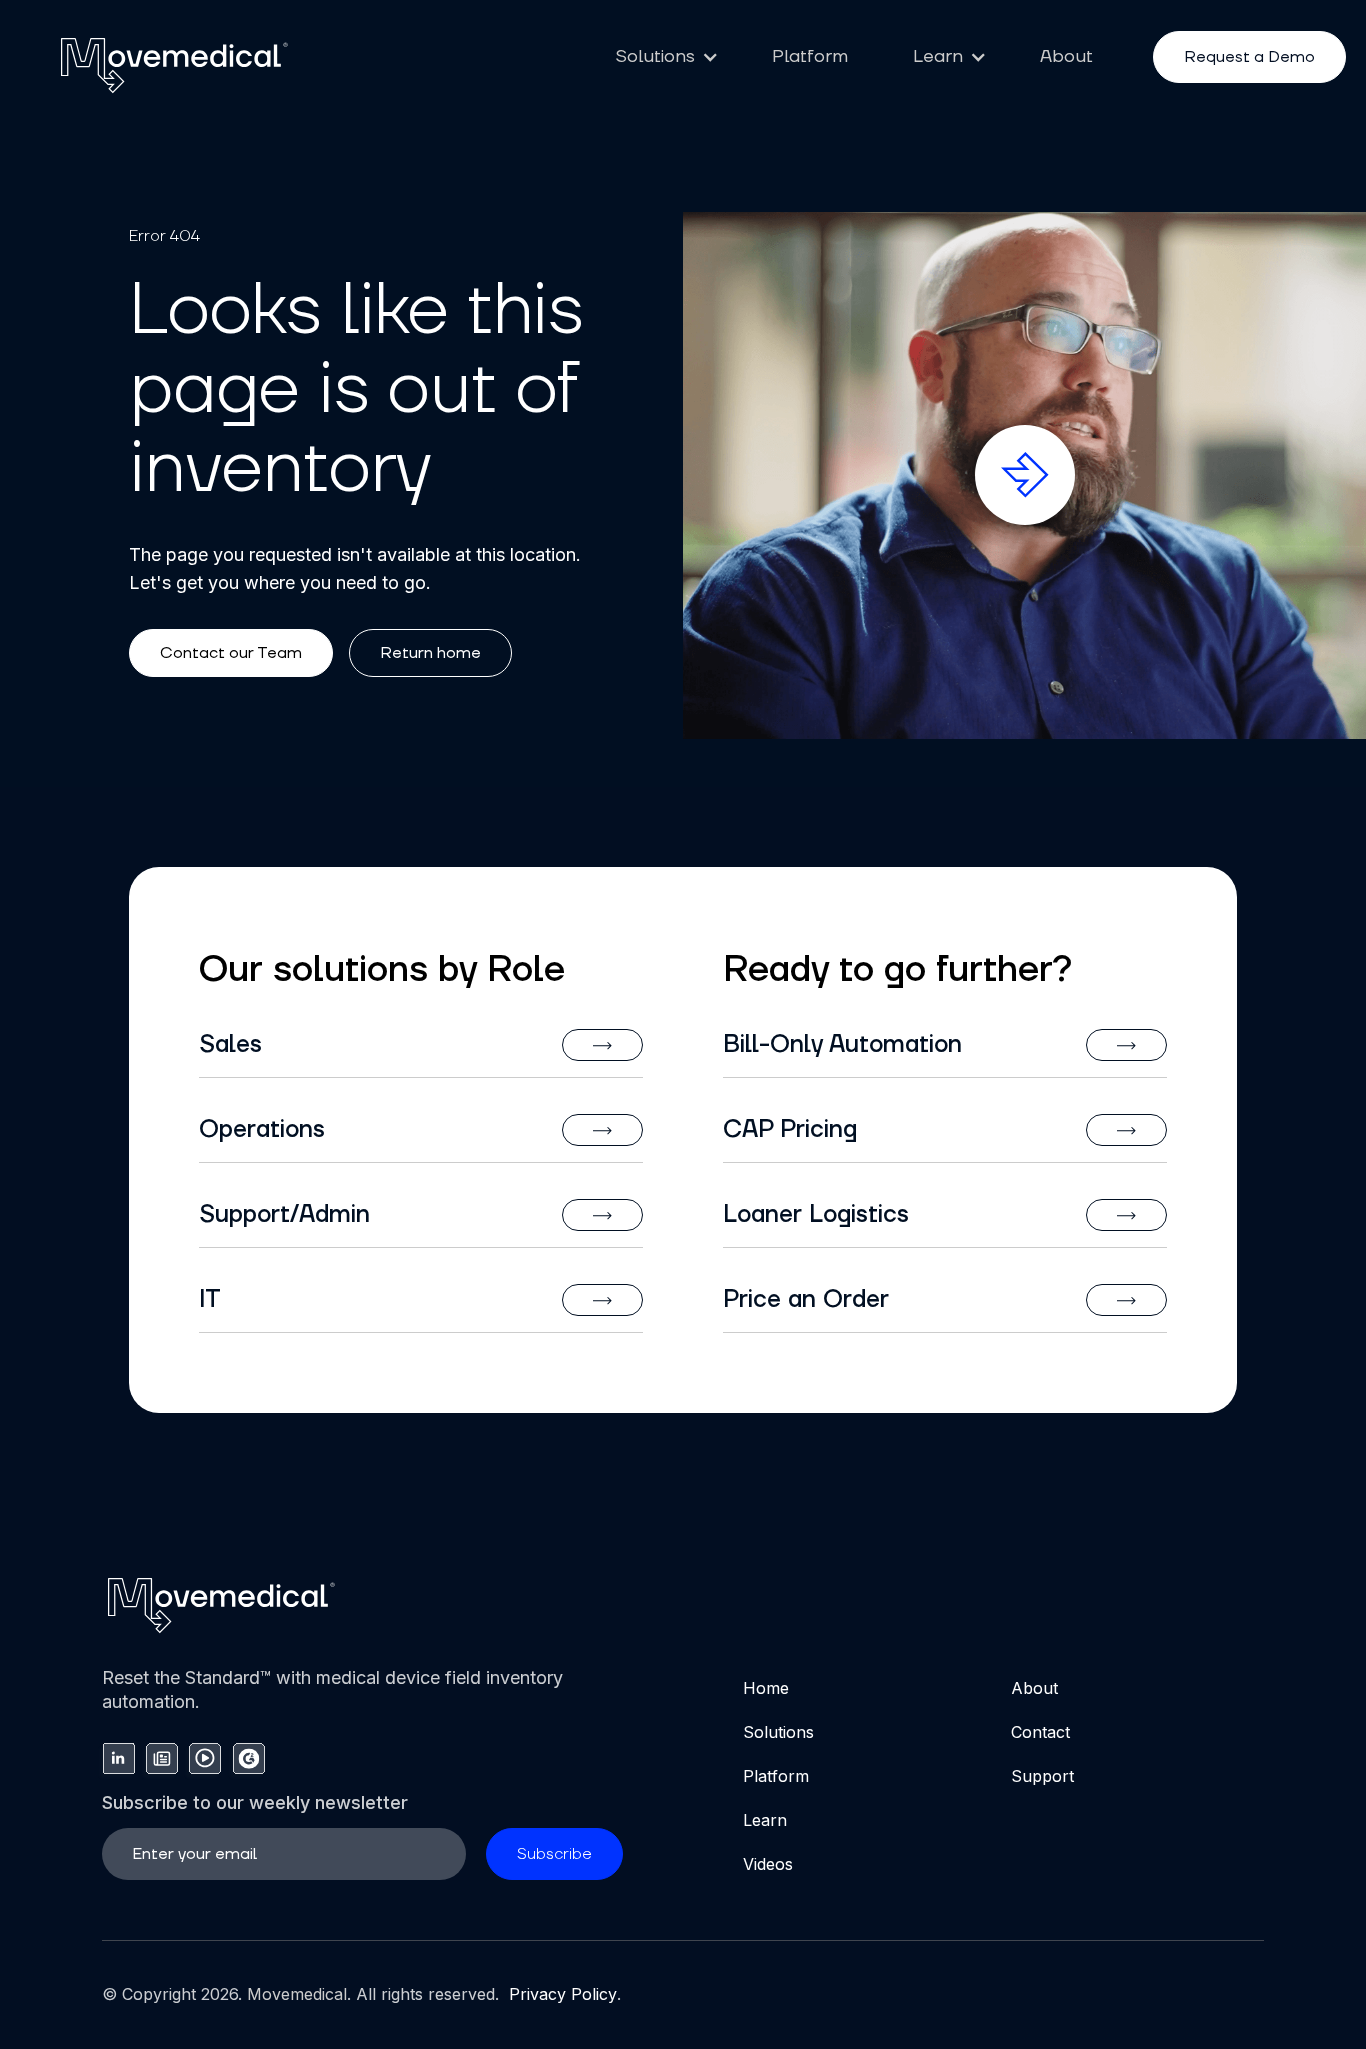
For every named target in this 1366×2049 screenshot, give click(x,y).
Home (766, 1688)
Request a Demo (1249, 57)
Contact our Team (231, 653)
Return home (430, 653)
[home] (175, 64)
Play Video (1032, 447)
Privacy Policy (560, 1994)
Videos (768, 1864)
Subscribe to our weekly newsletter (255, 1802)
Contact (1040, 1732)
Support (1042, 1776)
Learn (765, 1820)
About (1066, 56)
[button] (661, 57)
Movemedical (297, 1994)
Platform (810, 56)
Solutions (778, 1732)
